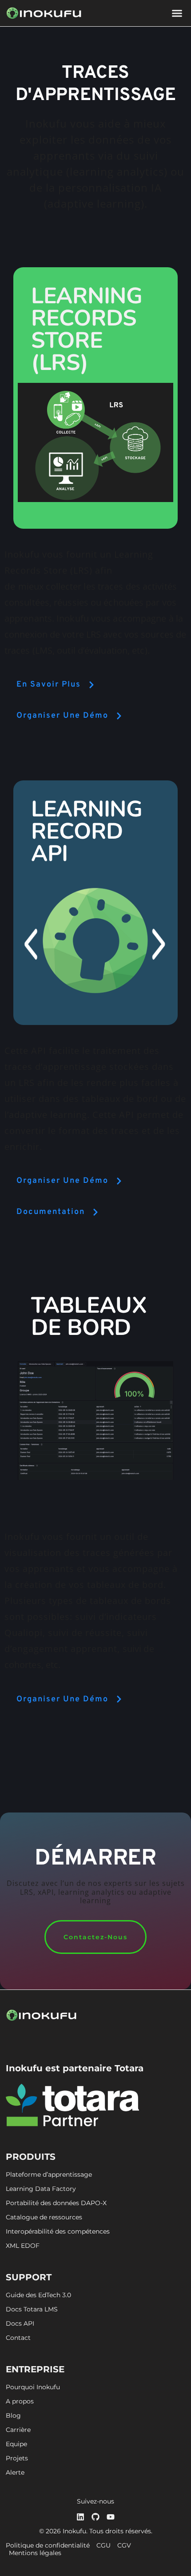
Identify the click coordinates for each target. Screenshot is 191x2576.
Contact (18, 2338)
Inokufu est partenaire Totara (75, 2068)
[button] (177, 13)
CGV (124, 2546)
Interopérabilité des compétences (58, 2232)
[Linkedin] (80, 2517)
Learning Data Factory (41, 2189)
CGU (103, 2546)
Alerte (15, 2473)
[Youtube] (111, 2517)
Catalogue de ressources (44, 2217)
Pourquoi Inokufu (33, 2387)
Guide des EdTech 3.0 (38, 2295)
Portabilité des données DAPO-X (56, 2203)
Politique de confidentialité (48, 2546)
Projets (17, 2458)
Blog (13, 2416)
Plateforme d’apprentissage (49, 2175)
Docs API (20, 2324)
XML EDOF (23, 2246)
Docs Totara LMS (32, 2309)
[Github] (95, 2517)
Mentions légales (35, 2553)
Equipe (16, 2444)
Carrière (18, 2430)
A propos (20, 2401)
